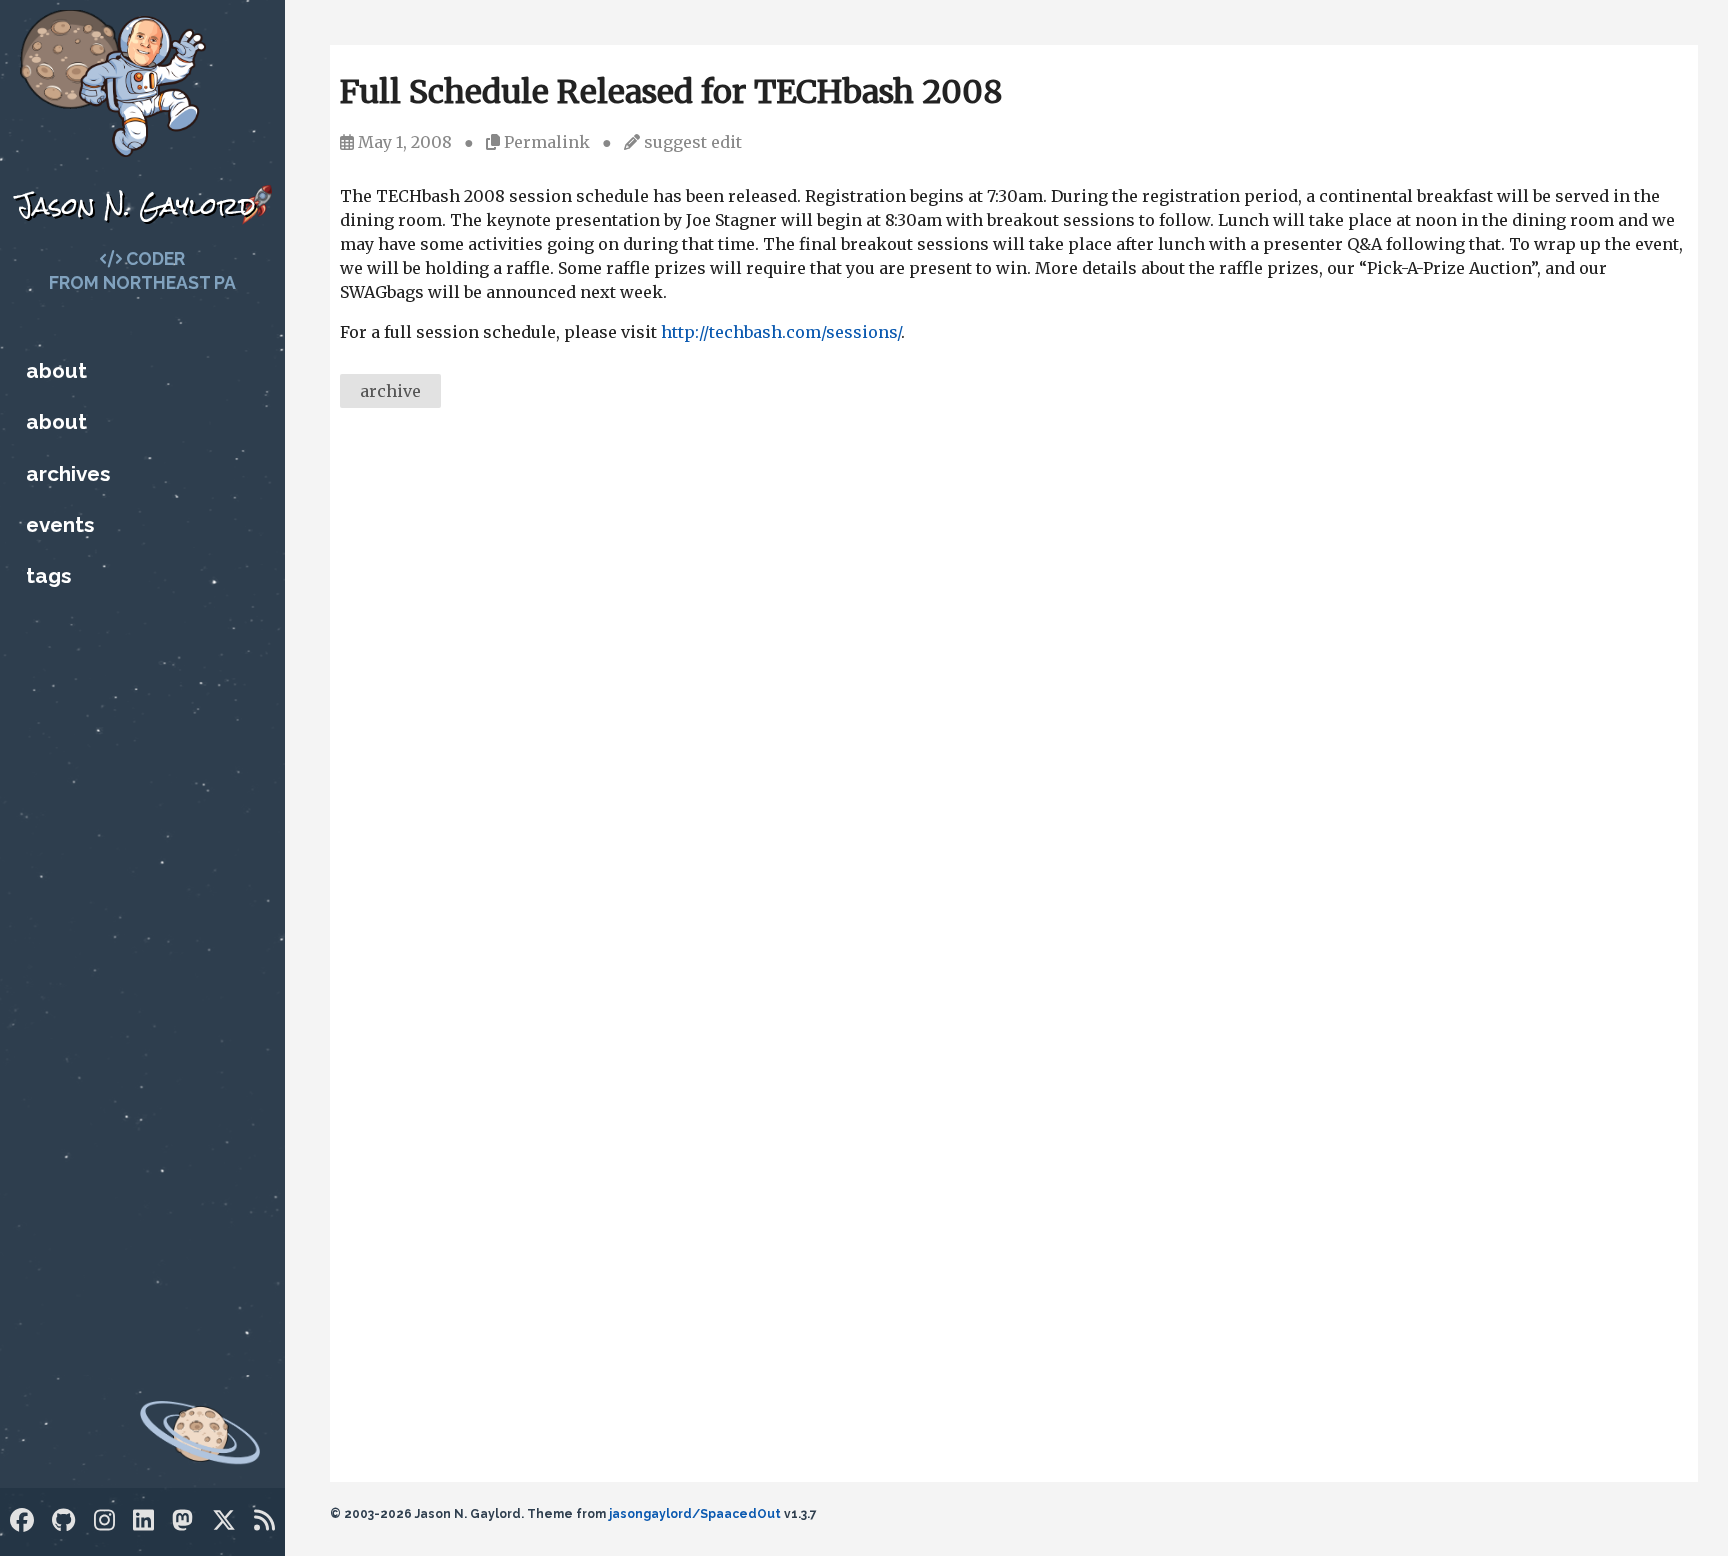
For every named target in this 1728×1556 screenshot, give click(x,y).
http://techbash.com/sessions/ (781, 332)
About (56, 370)
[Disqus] (1014, 698)
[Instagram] (104, 1520)
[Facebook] (22, 1520)
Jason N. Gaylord (135, 205)
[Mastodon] (182, 1520)
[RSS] (264, 1520)
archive (390, 391)
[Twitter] (224, 1520)
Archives (68, 473)
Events (60, 524)
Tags (48, 575)
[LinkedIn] (143, 1520)
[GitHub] (63, 1520)
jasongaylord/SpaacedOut (695, 1514)
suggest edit (693, 142)
